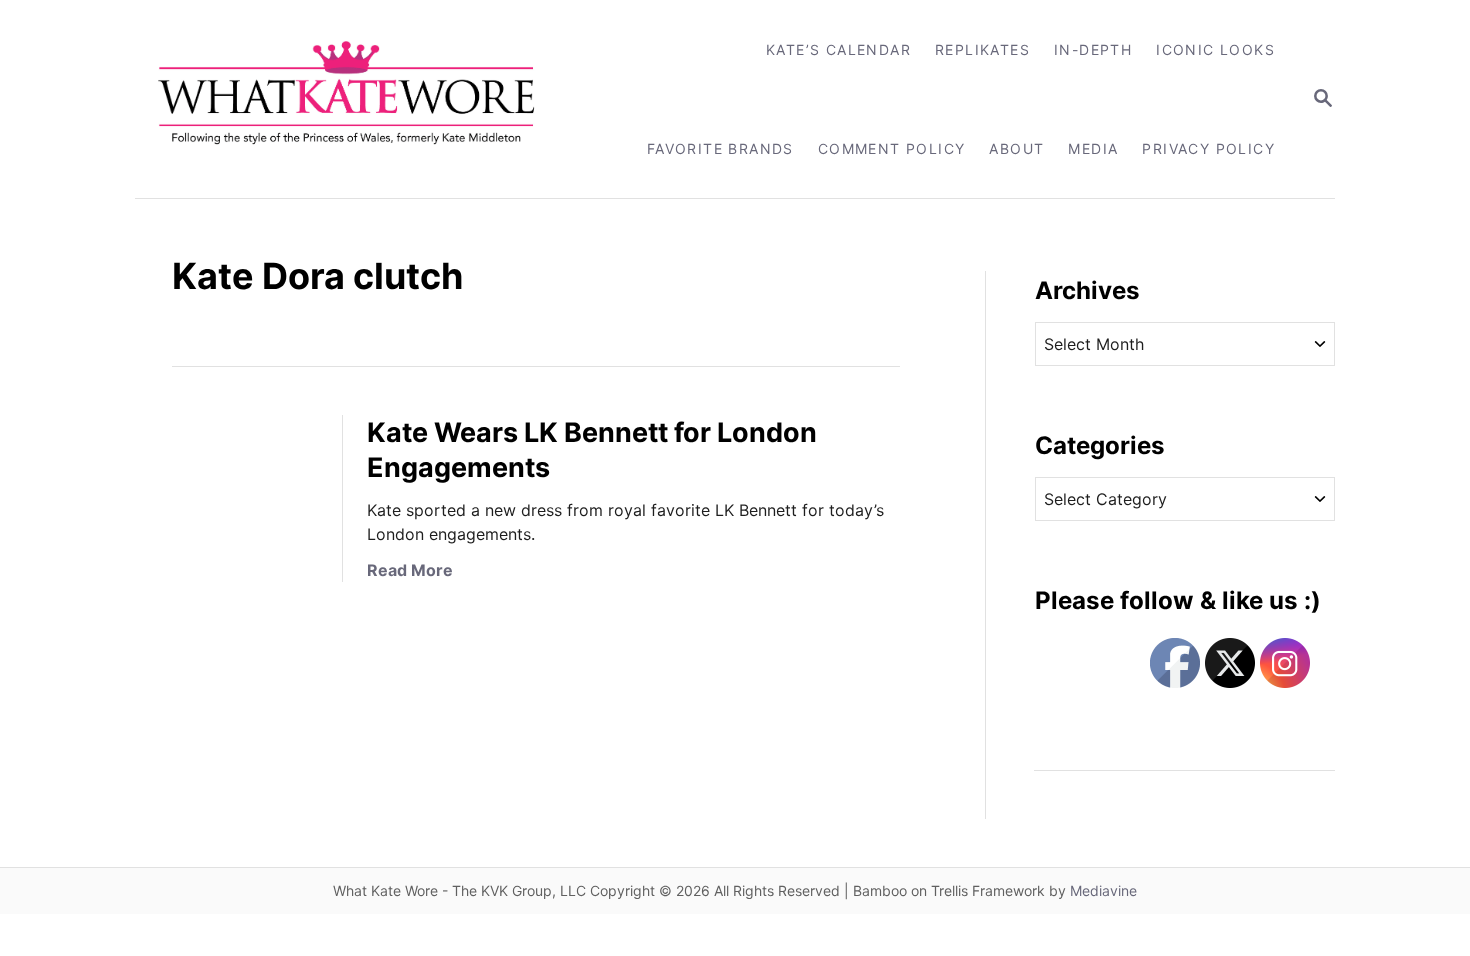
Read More (410, 570)
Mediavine (1103, 890)
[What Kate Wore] (359, 99)
